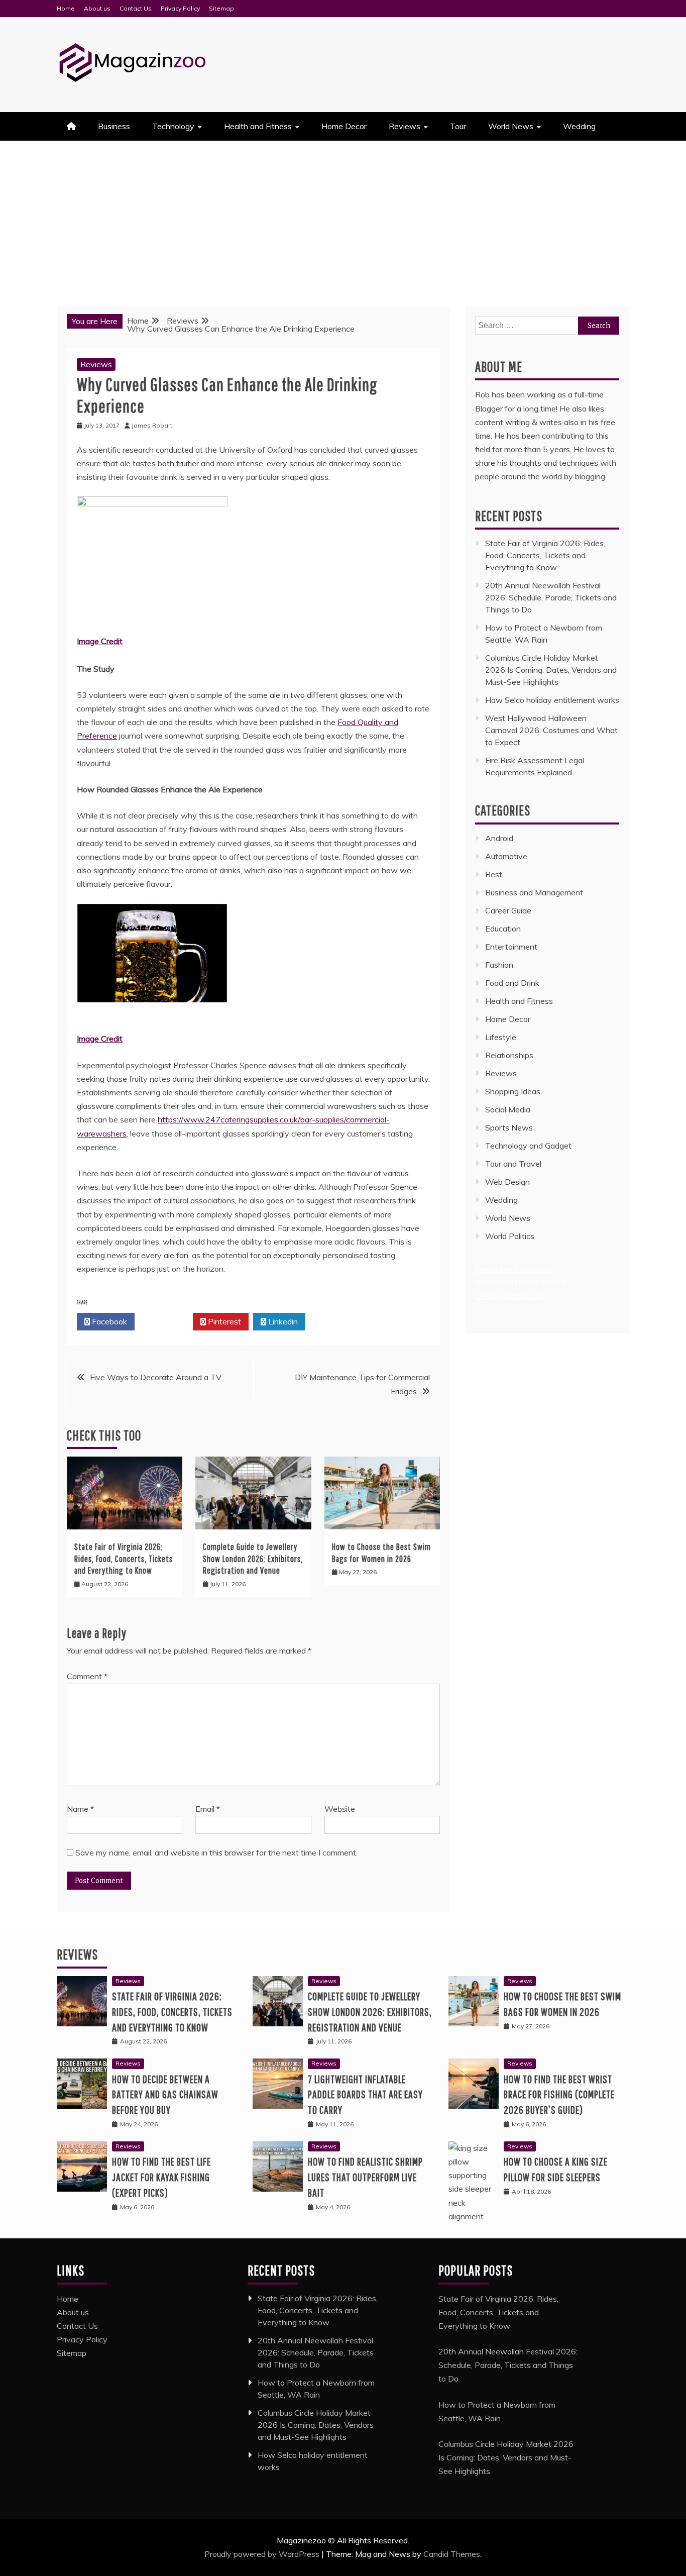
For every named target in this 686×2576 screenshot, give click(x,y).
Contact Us (136, 8)
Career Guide (508, 910)
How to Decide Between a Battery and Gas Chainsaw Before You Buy (165, 2094)
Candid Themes (452, 2554)
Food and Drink (512, 983)
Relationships (509, 1055)
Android (499, 838)
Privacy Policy (180, 8)
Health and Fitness (258, 126)
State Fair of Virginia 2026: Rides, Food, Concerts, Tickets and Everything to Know (124, 1559)
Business (114, 126)
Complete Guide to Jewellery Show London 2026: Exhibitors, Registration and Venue (253, 1559)
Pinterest (223, 1321)
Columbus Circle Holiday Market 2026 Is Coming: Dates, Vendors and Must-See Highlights (551, 670)
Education (503, 929)
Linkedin (282, 1321)
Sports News (509, 1127)
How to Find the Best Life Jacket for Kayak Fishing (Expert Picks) (161, 2177)
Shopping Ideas (513, 1091)
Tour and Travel (513, 1164)
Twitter (166, 1321)
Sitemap (221, 8)
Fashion (499, 965)
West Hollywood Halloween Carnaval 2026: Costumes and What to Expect (551, 730)
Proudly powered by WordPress (263, 2554)
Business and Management (534, 892)
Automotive (506, 856)
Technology (173, 126)
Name (80, 1809)
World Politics (511, 1236)
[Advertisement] (343, 216)
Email (208, 1809)
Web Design (507, 1182)
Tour (458, 126)
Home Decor (344, 126)
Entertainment (511, 947)
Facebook (108, 1321)
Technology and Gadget (528, 1146)
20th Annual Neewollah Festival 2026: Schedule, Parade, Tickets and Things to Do (551, 597)
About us (97, 8)
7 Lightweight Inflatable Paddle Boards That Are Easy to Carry (365, 2094)
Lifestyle (501, 1037)
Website (340, 1809)
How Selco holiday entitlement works (552, 700)
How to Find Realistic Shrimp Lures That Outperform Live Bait (365, 2177)
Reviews (405, 126)
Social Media (508, 1109)
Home (66, 8)
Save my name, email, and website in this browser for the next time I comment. (216, 1852)
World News (511, 126)
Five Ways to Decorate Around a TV (156, 1377)
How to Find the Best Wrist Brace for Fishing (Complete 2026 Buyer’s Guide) (559, 2094)
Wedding (579, 126)
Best (494, 874)
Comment (87, 1676)
